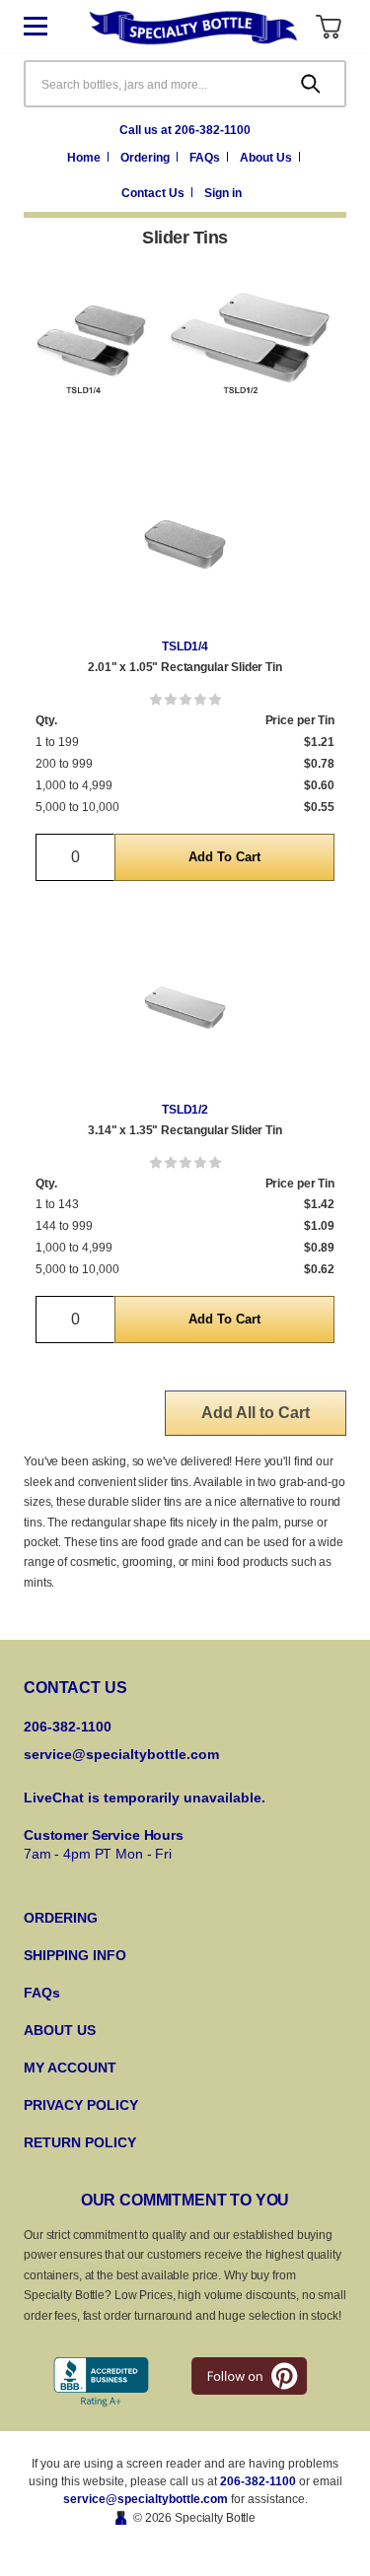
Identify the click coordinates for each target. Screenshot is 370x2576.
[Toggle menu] (50, 27)
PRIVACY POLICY (81, 2105)
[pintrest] (249, 2376)
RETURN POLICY (80, 2142)
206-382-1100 (258, 2481)
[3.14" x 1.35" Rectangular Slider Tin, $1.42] (185, 1008)
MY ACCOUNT (70, 2068)
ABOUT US (60, 2030)
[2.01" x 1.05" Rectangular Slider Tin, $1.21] (185, 544)
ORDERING (61, 1918)
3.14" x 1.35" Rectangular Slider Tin (185, 1130)
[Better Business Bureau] (101, 2382)
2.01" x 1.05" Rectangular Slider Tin (185, 667)
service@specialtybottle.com (121, 1754)
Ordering (147, 158)
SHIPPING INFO (75, 1955)
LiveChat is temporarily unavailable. (145, 1797)
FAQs (206, 158)
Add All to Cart (256, 1413)
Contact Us (154, 193)
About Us (267, 158)
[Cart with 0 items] (328, 27)
